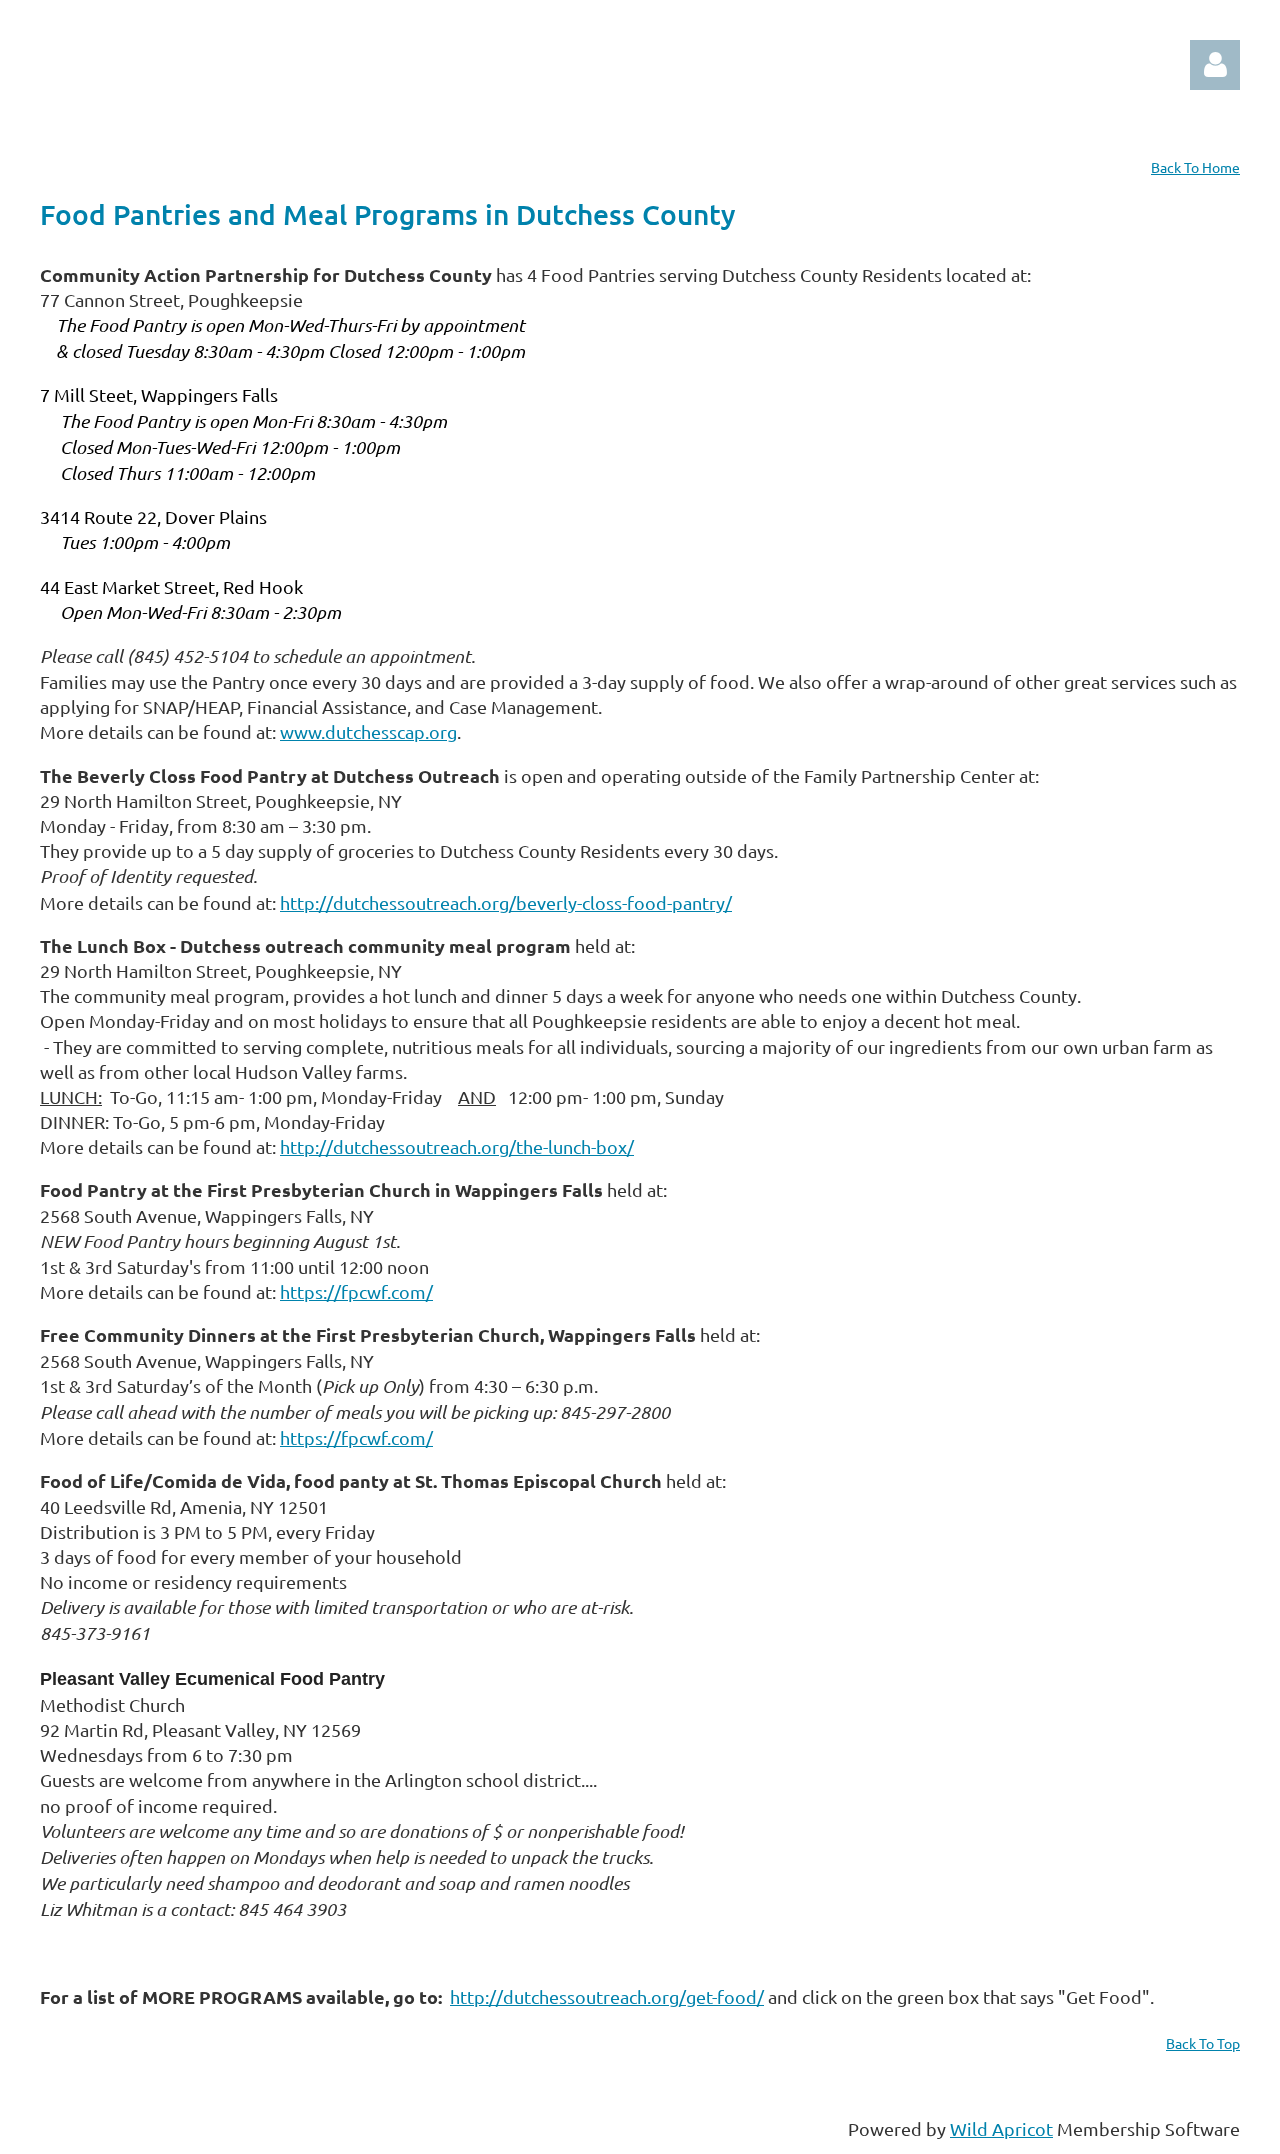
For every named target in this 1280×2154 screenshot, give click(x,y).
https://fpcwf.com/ (356, 1291)
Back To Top (1203, 2043)
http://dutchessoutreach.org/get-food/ (607, 1996)
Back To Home (1195, 167)
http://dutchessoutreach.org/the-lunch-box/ (457, 1146)
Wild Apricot (1001, 2128)
